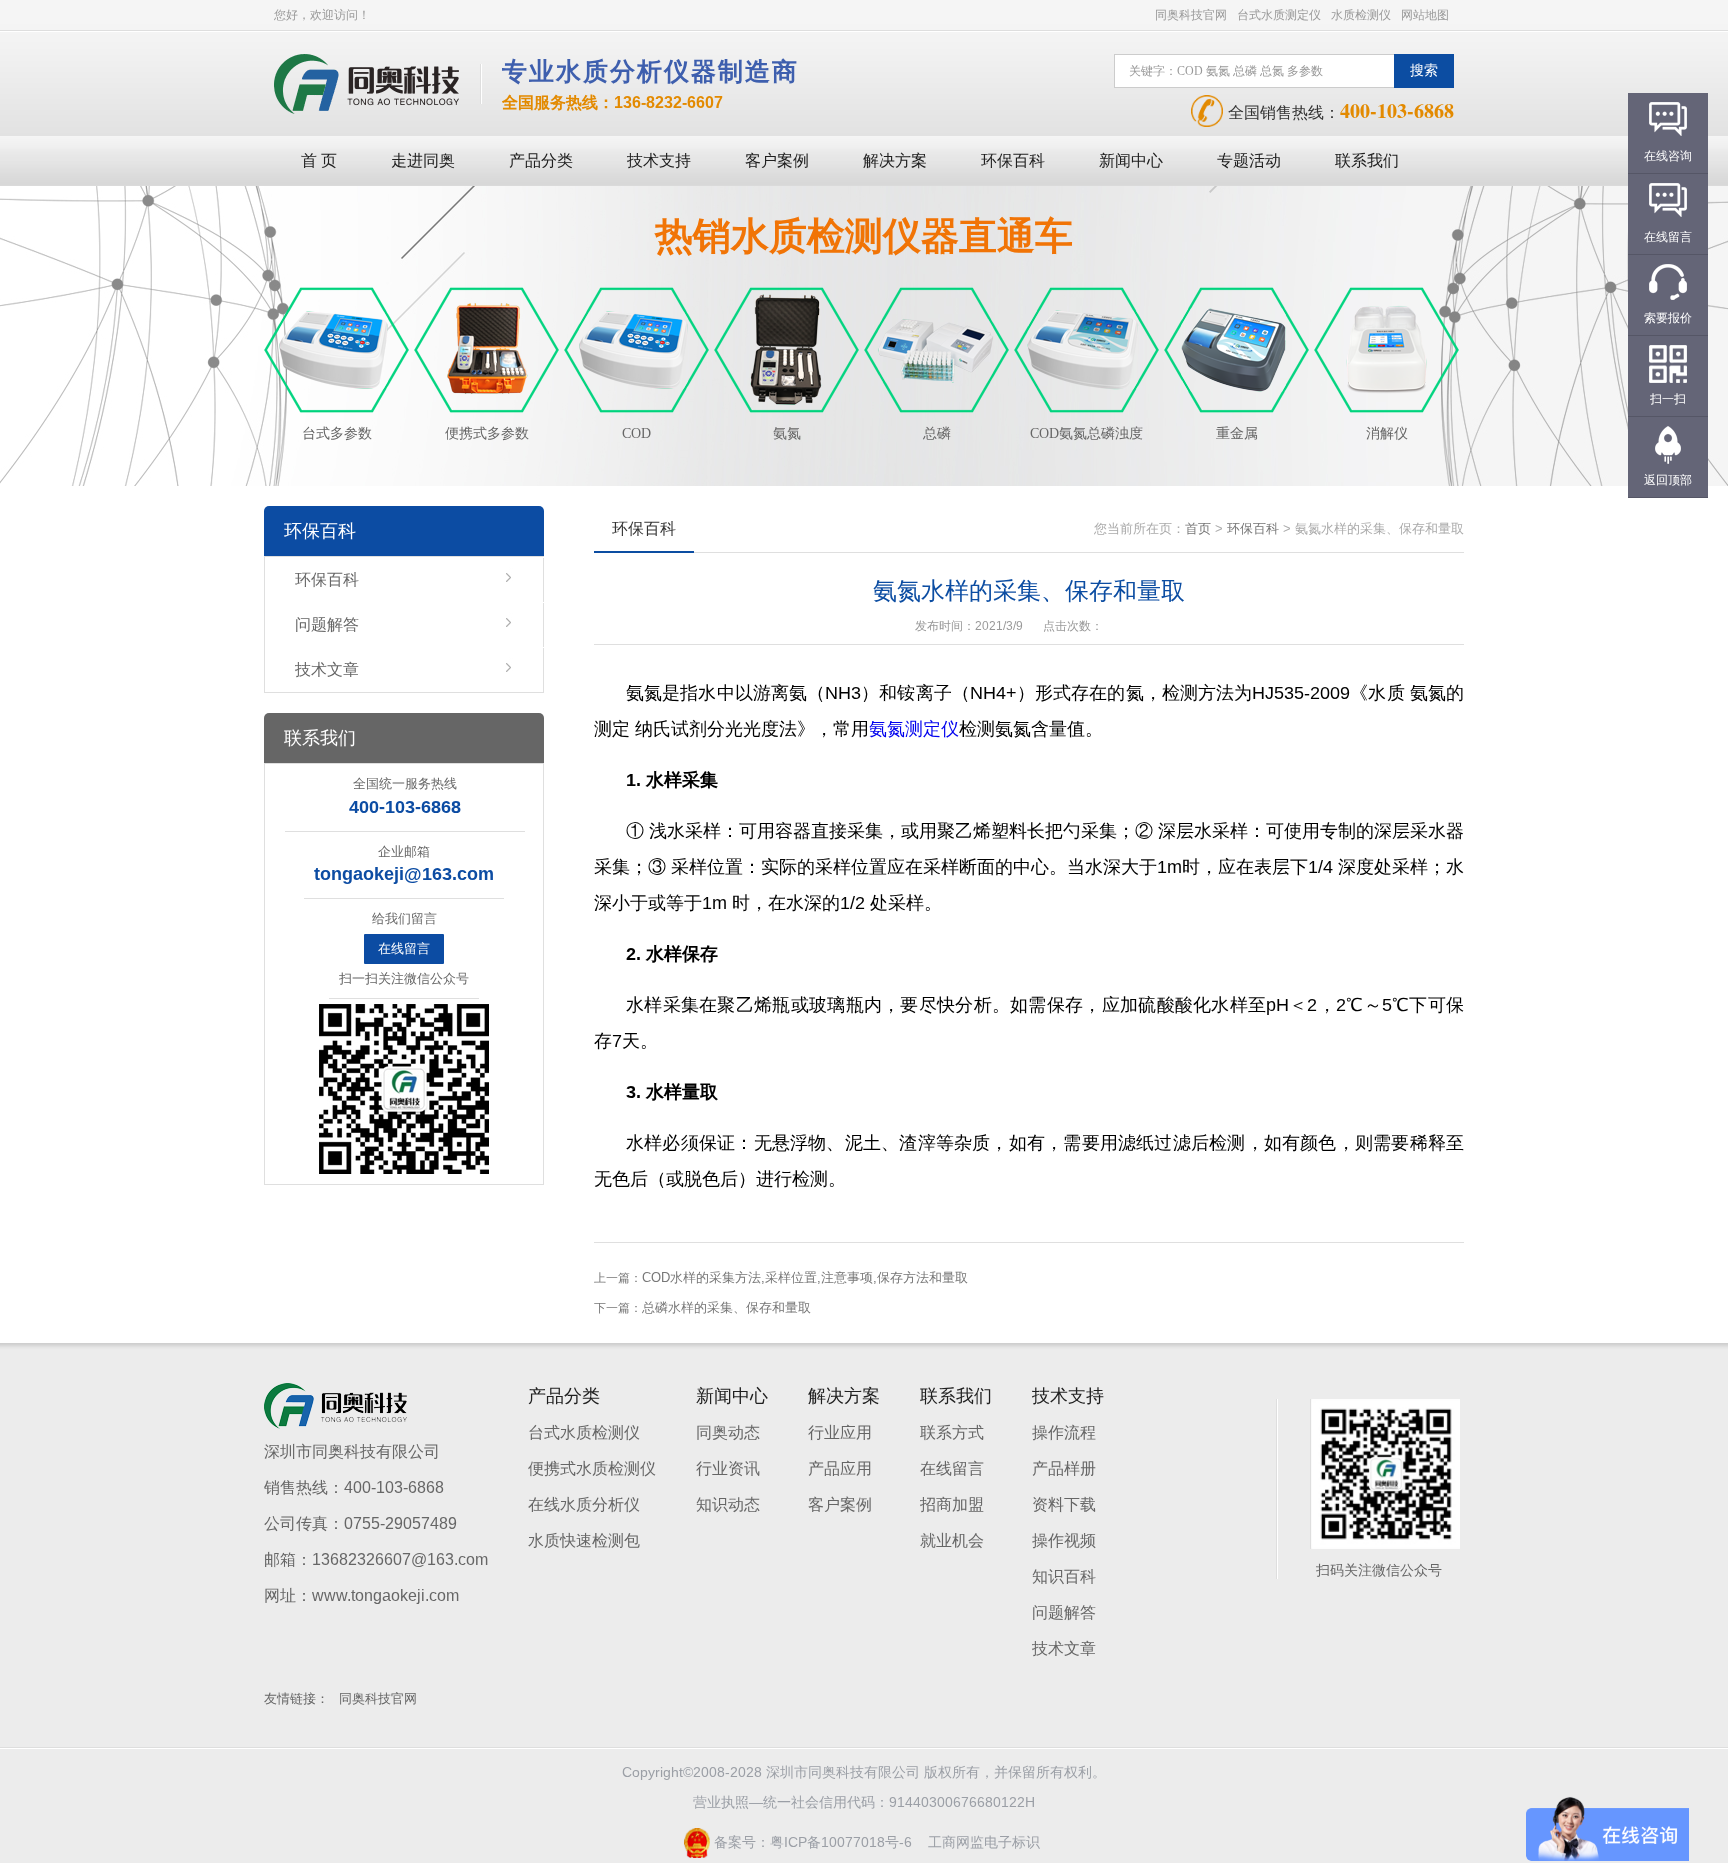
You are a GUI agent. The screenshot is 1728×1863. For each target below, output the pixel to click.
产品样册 (1064, 1468)
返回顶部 (1668, 480)
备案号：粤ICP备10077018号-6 (811, 1842)
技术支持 (659, 160)
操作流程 (1064, 1432)
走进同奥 (423, 160)
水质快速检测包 (584, 1540)
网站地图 (1425, 15)
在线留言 (404, 948)
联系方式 (952, 1432)
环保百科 (1013, 160)
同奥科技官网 (1191, 15)
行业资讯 (728, 1468)
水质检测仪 (1361, 15)
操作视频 (1064, 1540)
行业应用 (840, 1432)
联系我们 (1367, 160)
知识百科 (1064, 1576)
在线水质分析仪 (584, 1504)
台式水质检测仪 (584, 1432)
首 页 (319, 160)
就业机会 (952, 1540)
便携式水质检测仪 (592, 1468)
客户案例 (777, 160)
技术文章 (327, 669)
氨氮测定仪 (914, 729)
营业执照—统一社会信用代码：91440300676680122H (864, 1802)
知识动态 (728, 1504)
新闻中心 (1131, 160)
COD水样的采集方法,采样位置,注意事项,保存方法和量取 (805, 1277)
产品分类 (541, 160)
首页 (1198, 528)
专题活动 (1249, 160)
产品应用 (840, 1468)
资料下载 (1064, 1504)
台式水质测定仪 (1279, 15)
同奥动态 (728, 1432)
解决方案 (895, 160)
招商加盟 (952, 1504)
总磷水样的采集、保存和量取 (726, 1307)
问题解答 (327, 624)
